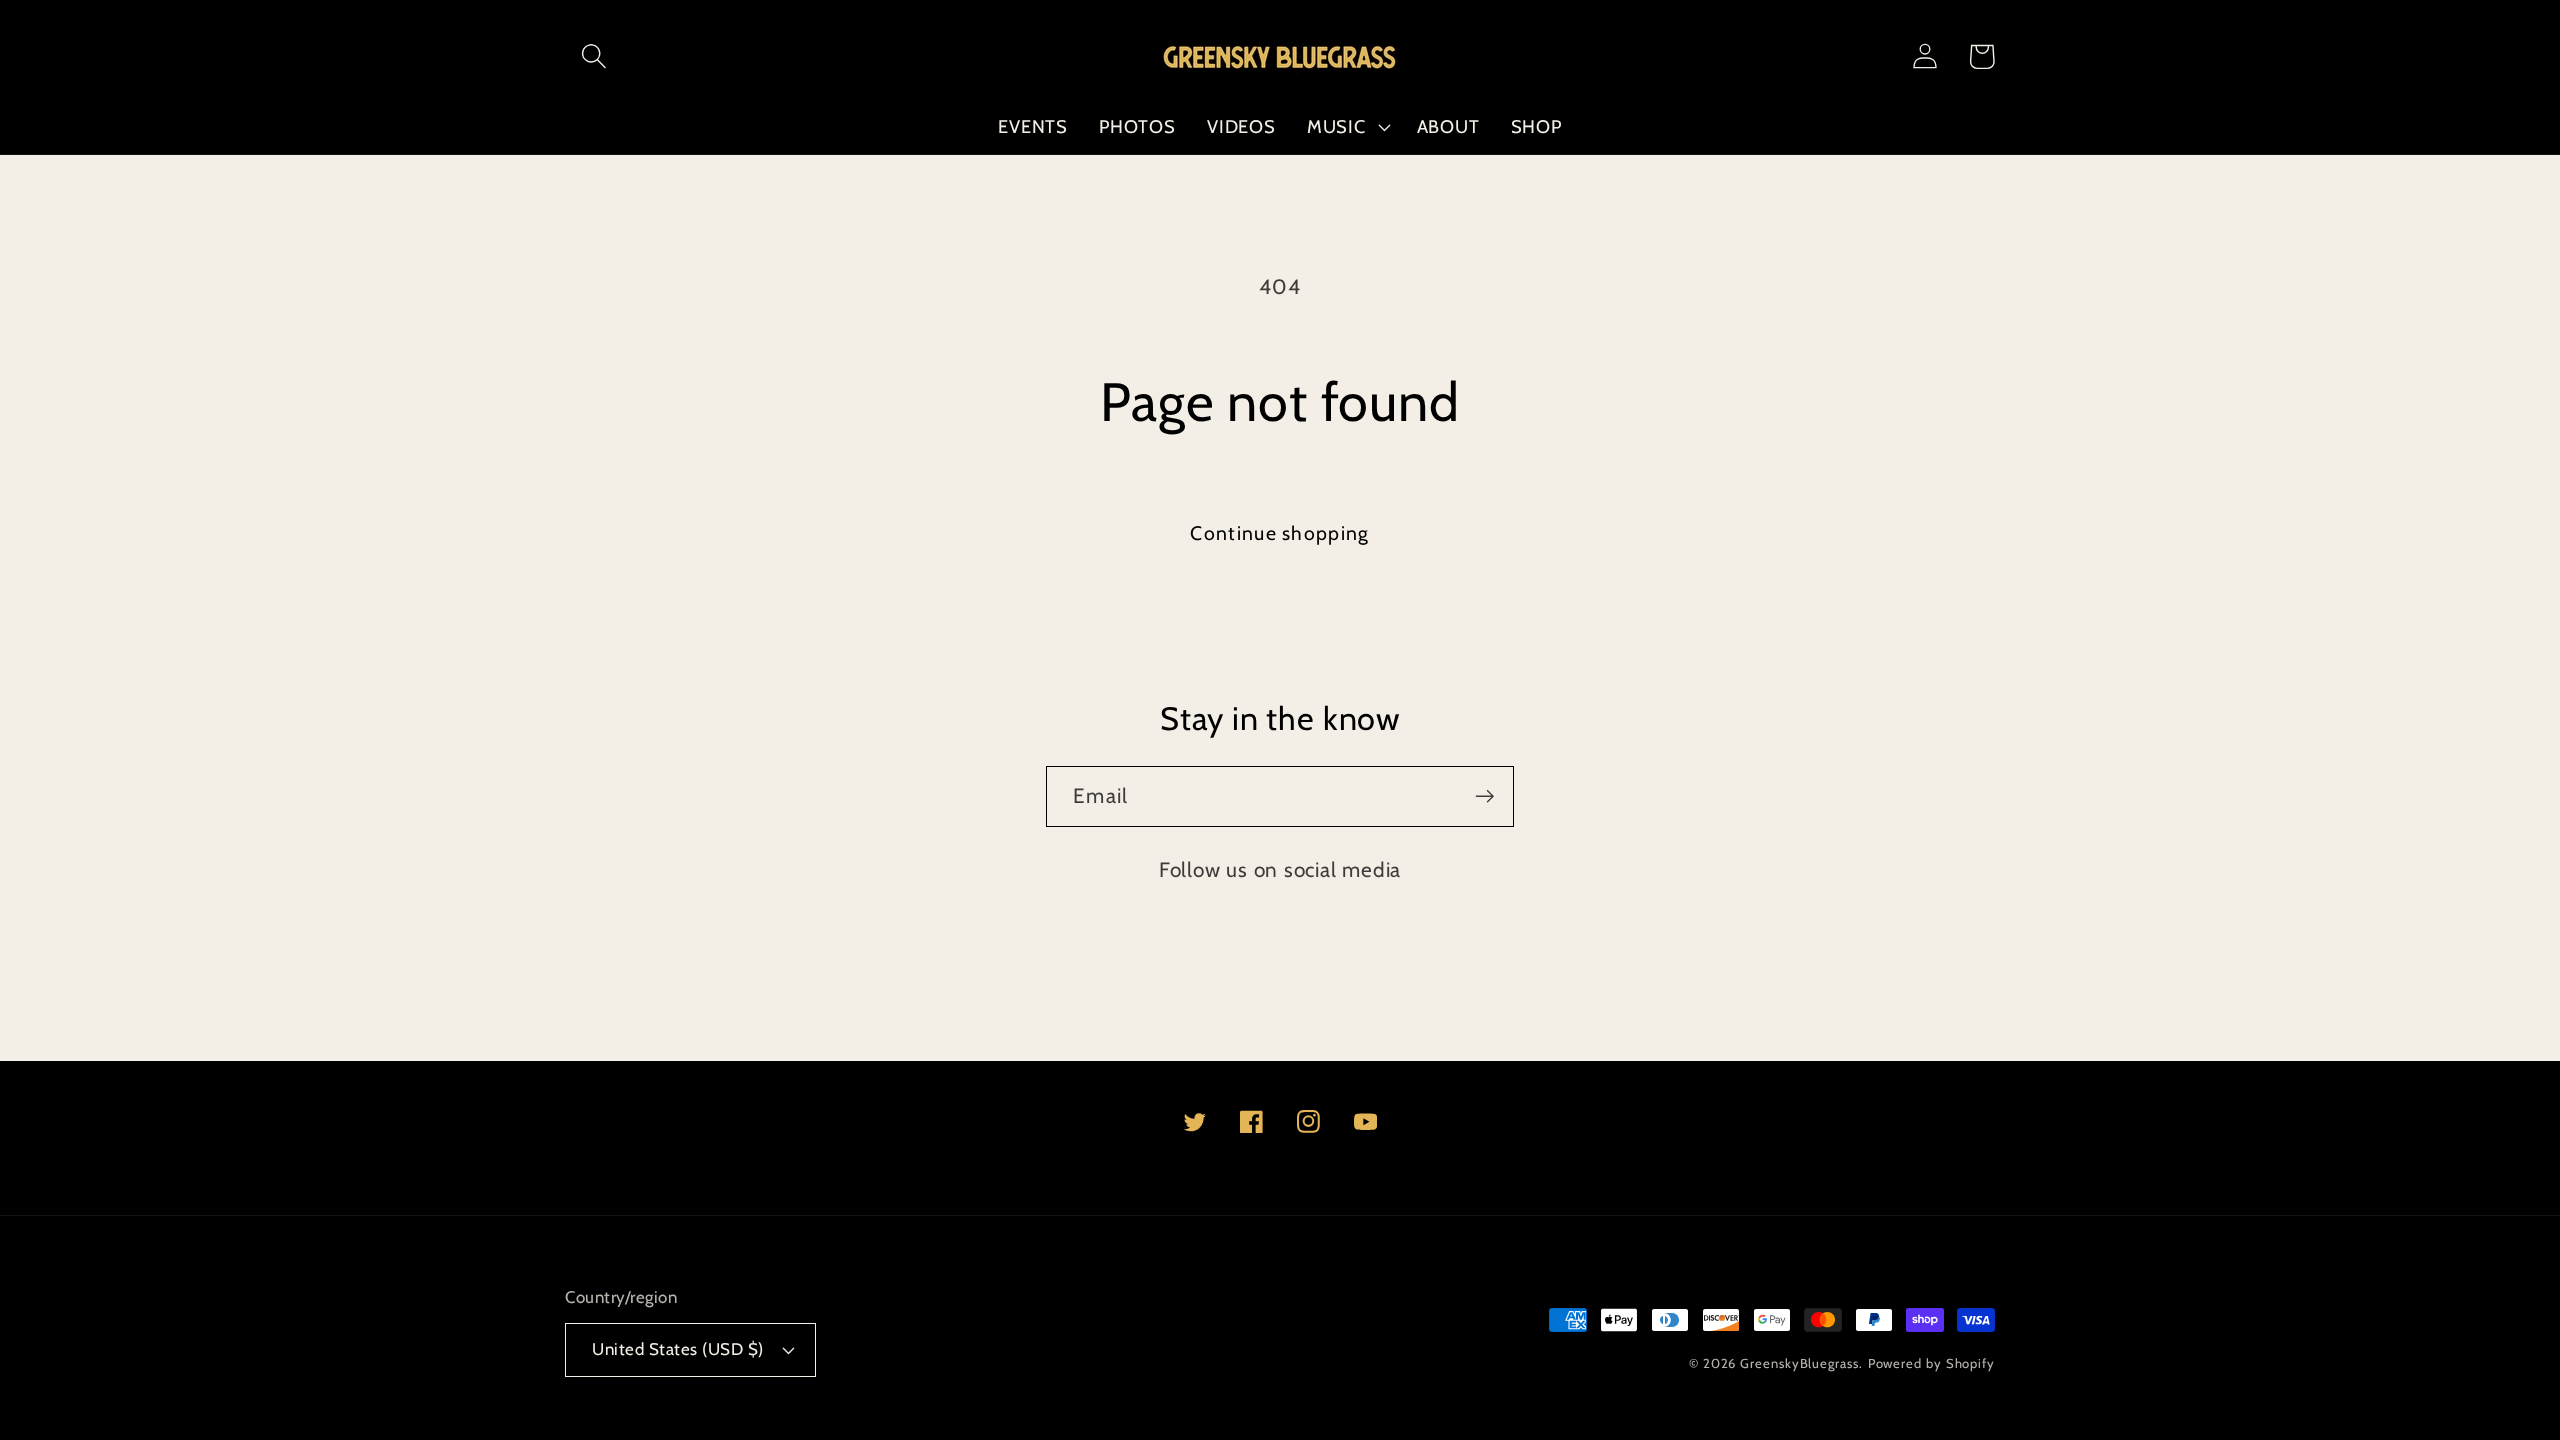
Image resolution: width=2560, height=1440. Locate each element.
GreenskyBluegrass (1799, 1363)
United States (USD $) (678, 1349)
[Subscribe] (1484, 796)
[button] (593, 56)
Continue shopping (1279, 533)
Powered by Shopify (1931, 1363)
